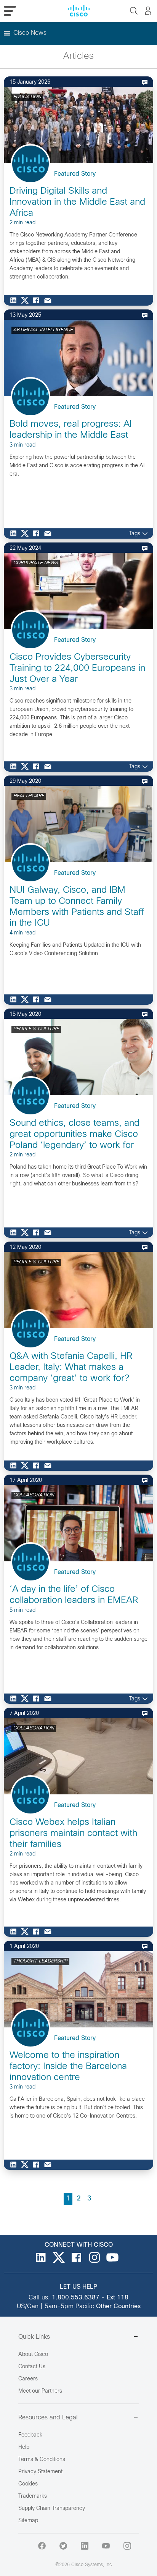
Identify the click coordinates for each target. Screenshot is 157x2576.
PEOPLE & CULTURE (36, 1029)
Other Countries (118, 2306)
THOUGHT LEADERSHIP (40, 1961)
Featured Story (75, 174)
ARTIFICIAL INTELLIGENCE (43, 330)
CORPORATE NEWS (36, 563)
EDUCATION (27, 97)
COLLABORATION (34, 1495)
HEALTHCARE (29, 796)
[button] (30, 33)
